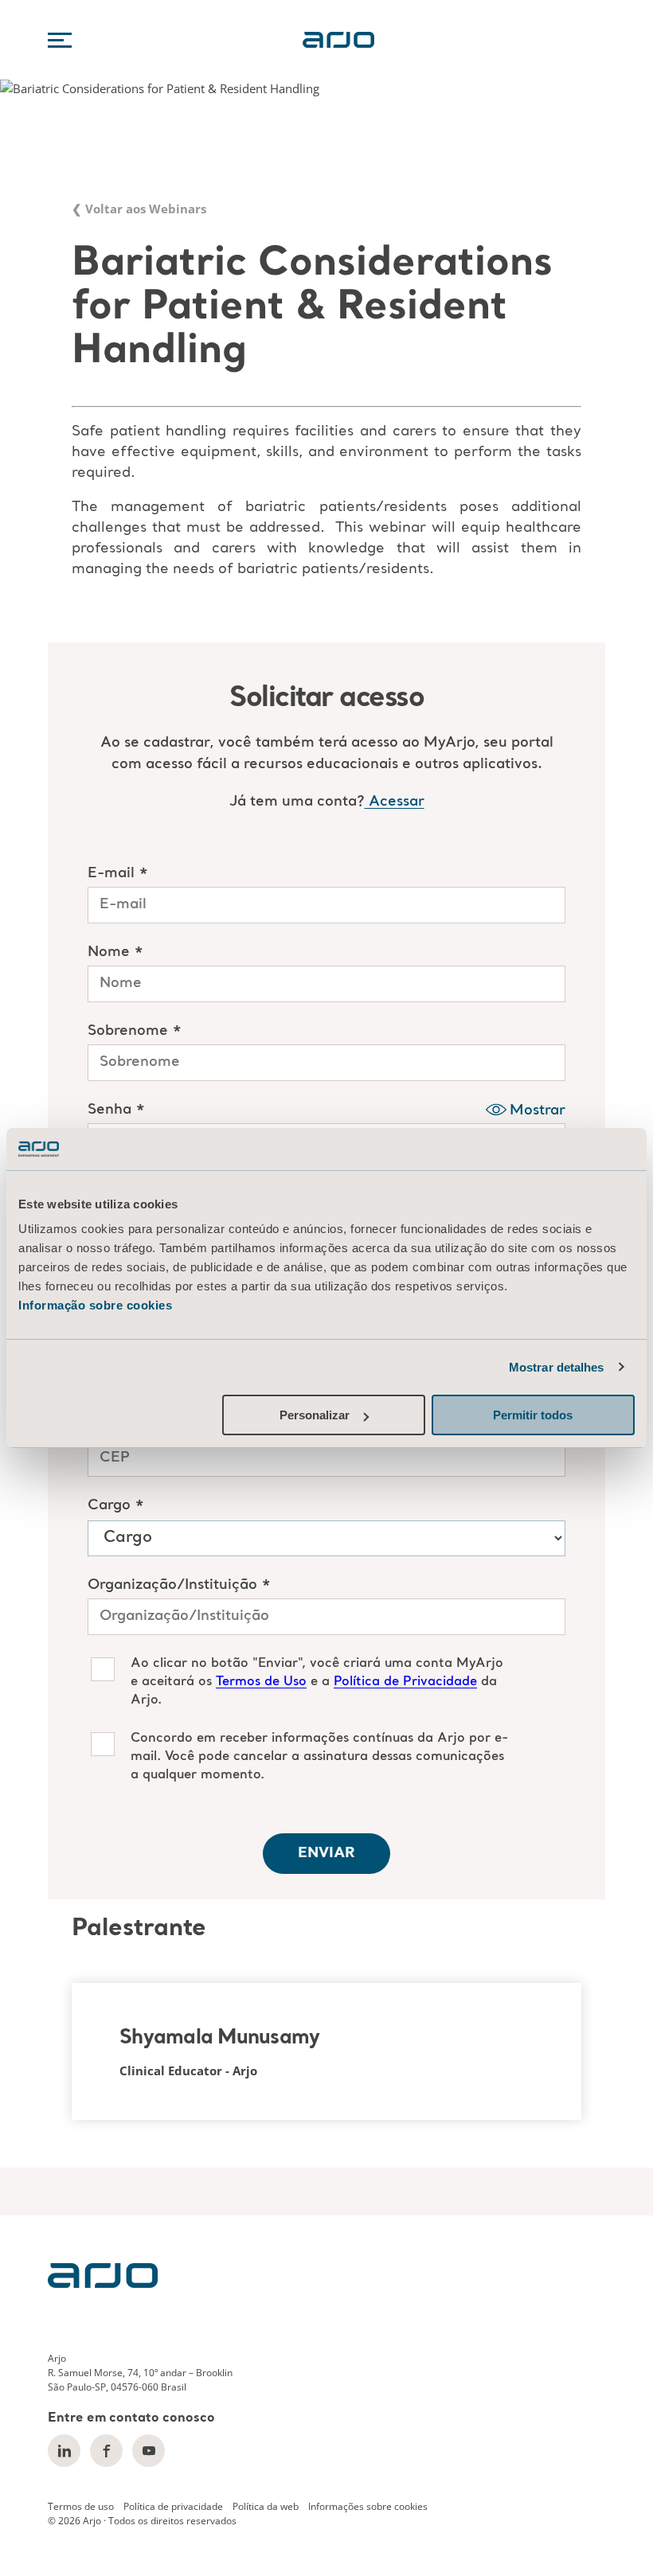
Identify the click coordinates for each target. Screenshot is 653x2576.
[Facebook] (106, 2451)
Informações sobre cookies (368, 2506)
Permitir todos (533, 1415)
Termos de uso (81, 2506)
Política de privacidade (173, 2506)
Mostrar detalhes (557, 1367)
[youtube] (149, 2451)
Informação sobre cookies (95, 1305)
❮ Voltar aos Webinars (139, 209)
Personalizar (315, 1415)
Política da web (266, 2506)
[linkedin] (64, 2451)
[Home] (103, 2283)
